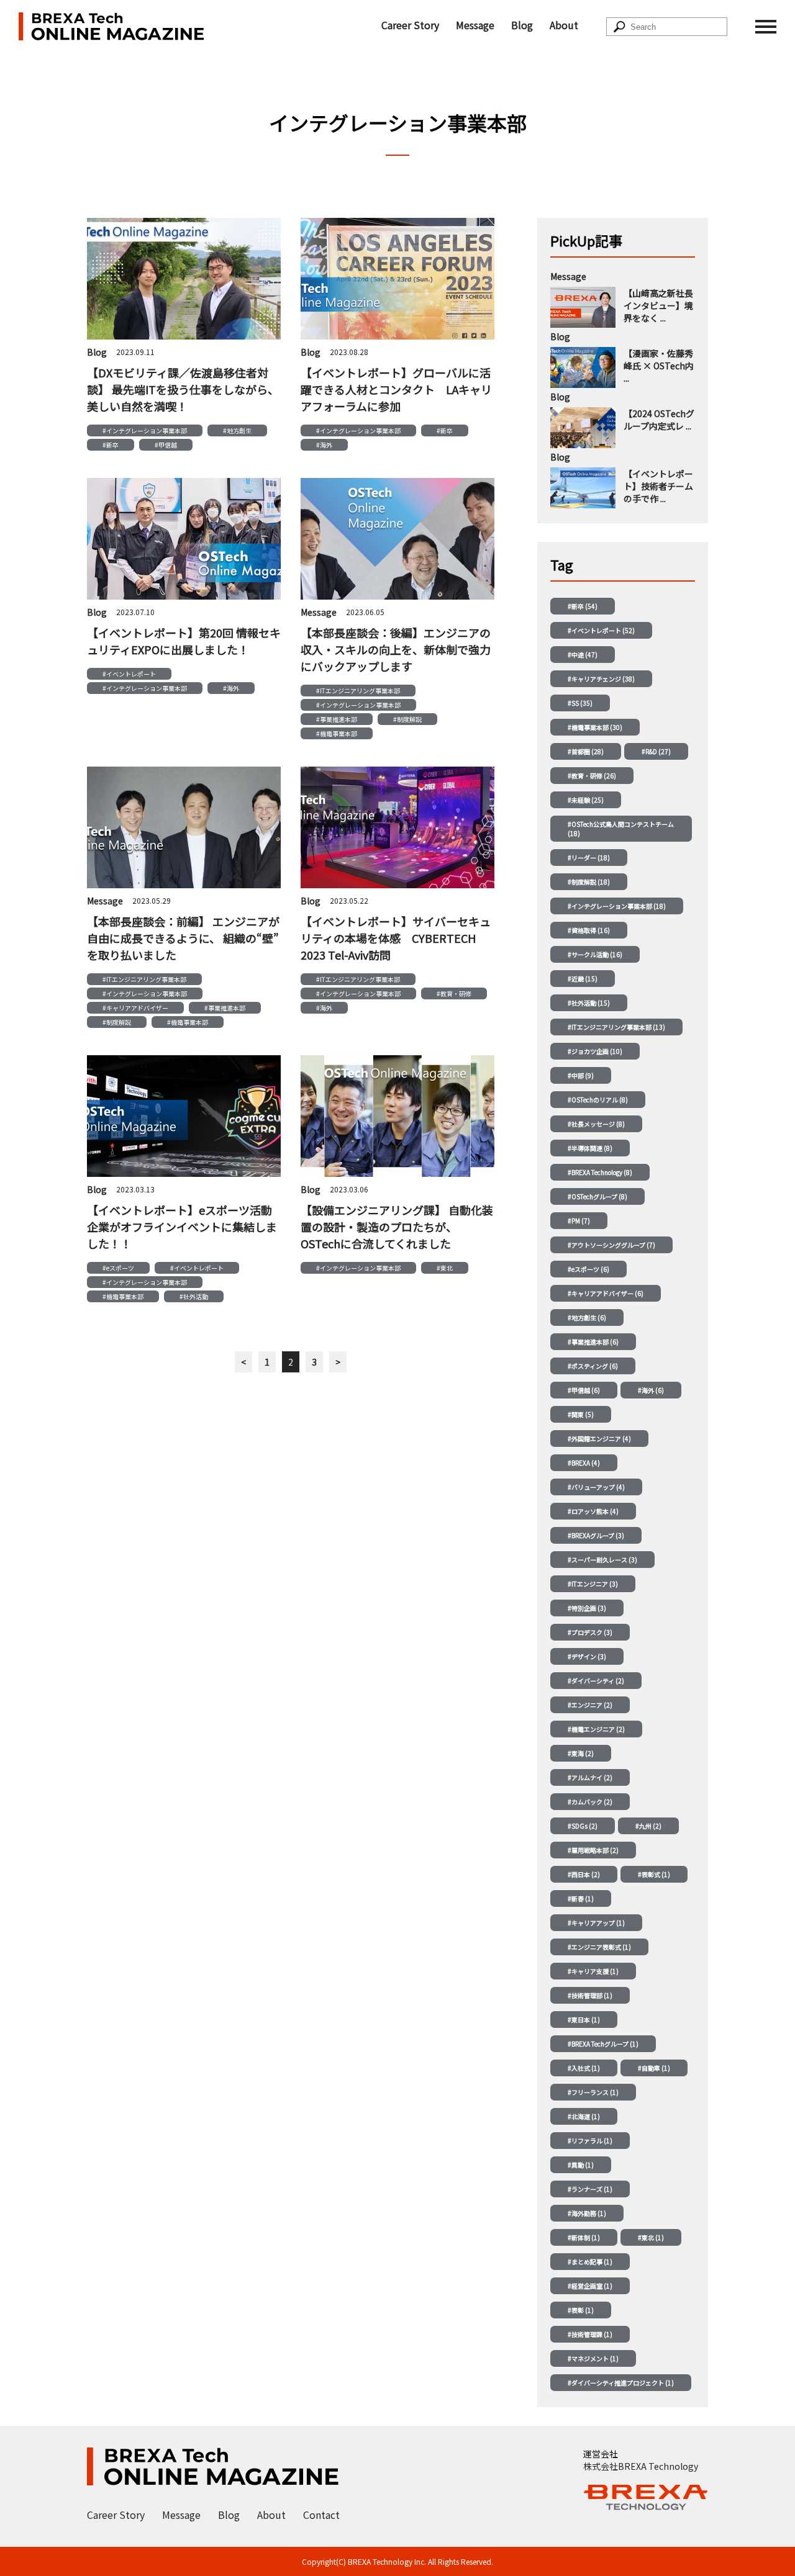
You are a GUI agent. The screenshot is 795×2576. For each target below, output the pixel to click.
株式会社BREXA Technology (641, 2466)
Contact (321, 2515)
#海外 (324, 445)
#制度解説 (407, 719)
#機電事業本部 (337, 733)
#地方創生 (237, 430)
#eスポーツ (118, 1268)
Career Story (410, 25)
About (564, 25)
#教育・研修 (454, 993)
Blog (522, 25)
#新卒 (111, 445)
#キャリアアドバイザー (135, 1008)
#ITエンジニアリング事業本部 (358, 691)
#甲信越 (166, 445)
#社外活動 (194, 1296)
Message (475, 25)
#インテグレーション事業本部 (145, 430)
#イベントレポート (129, 674)
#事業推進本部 (337, 719)
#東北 (445, 1268)
